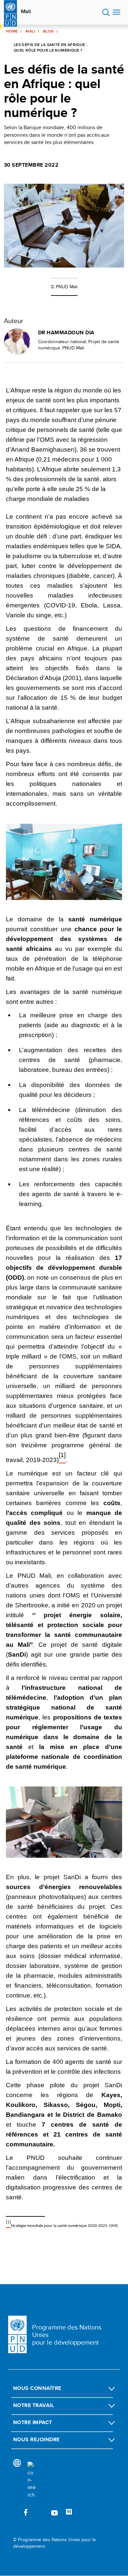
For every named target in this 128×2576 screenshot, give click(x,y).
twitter (40, 2512)
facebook (26, 2512)
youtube (54, 2512)
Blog (48, 31)
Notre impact (33, 2422)
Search (106, 12)
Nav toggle (117, 12)
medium (69, 2512)
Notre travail (33, 2405)
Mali (26, 12)
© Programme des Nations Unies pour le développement (54, 2543)
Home (12, 31)
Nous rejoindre (36, 2439)
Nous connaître (37, 2388)
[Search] (32, 2480)
